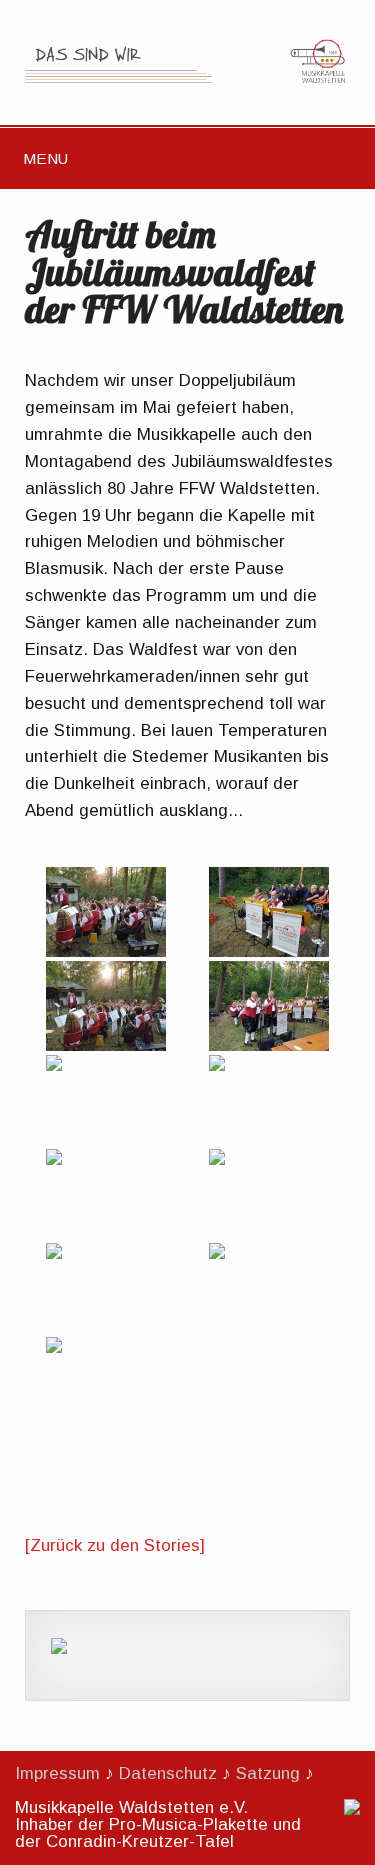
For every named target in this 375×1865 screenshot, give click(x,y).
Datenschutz (168, 1773)
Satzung (268, 1773)
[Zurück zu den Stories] (115, 1545)
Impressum (57, 1773)
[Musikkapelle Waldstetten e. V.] (187, 82)
